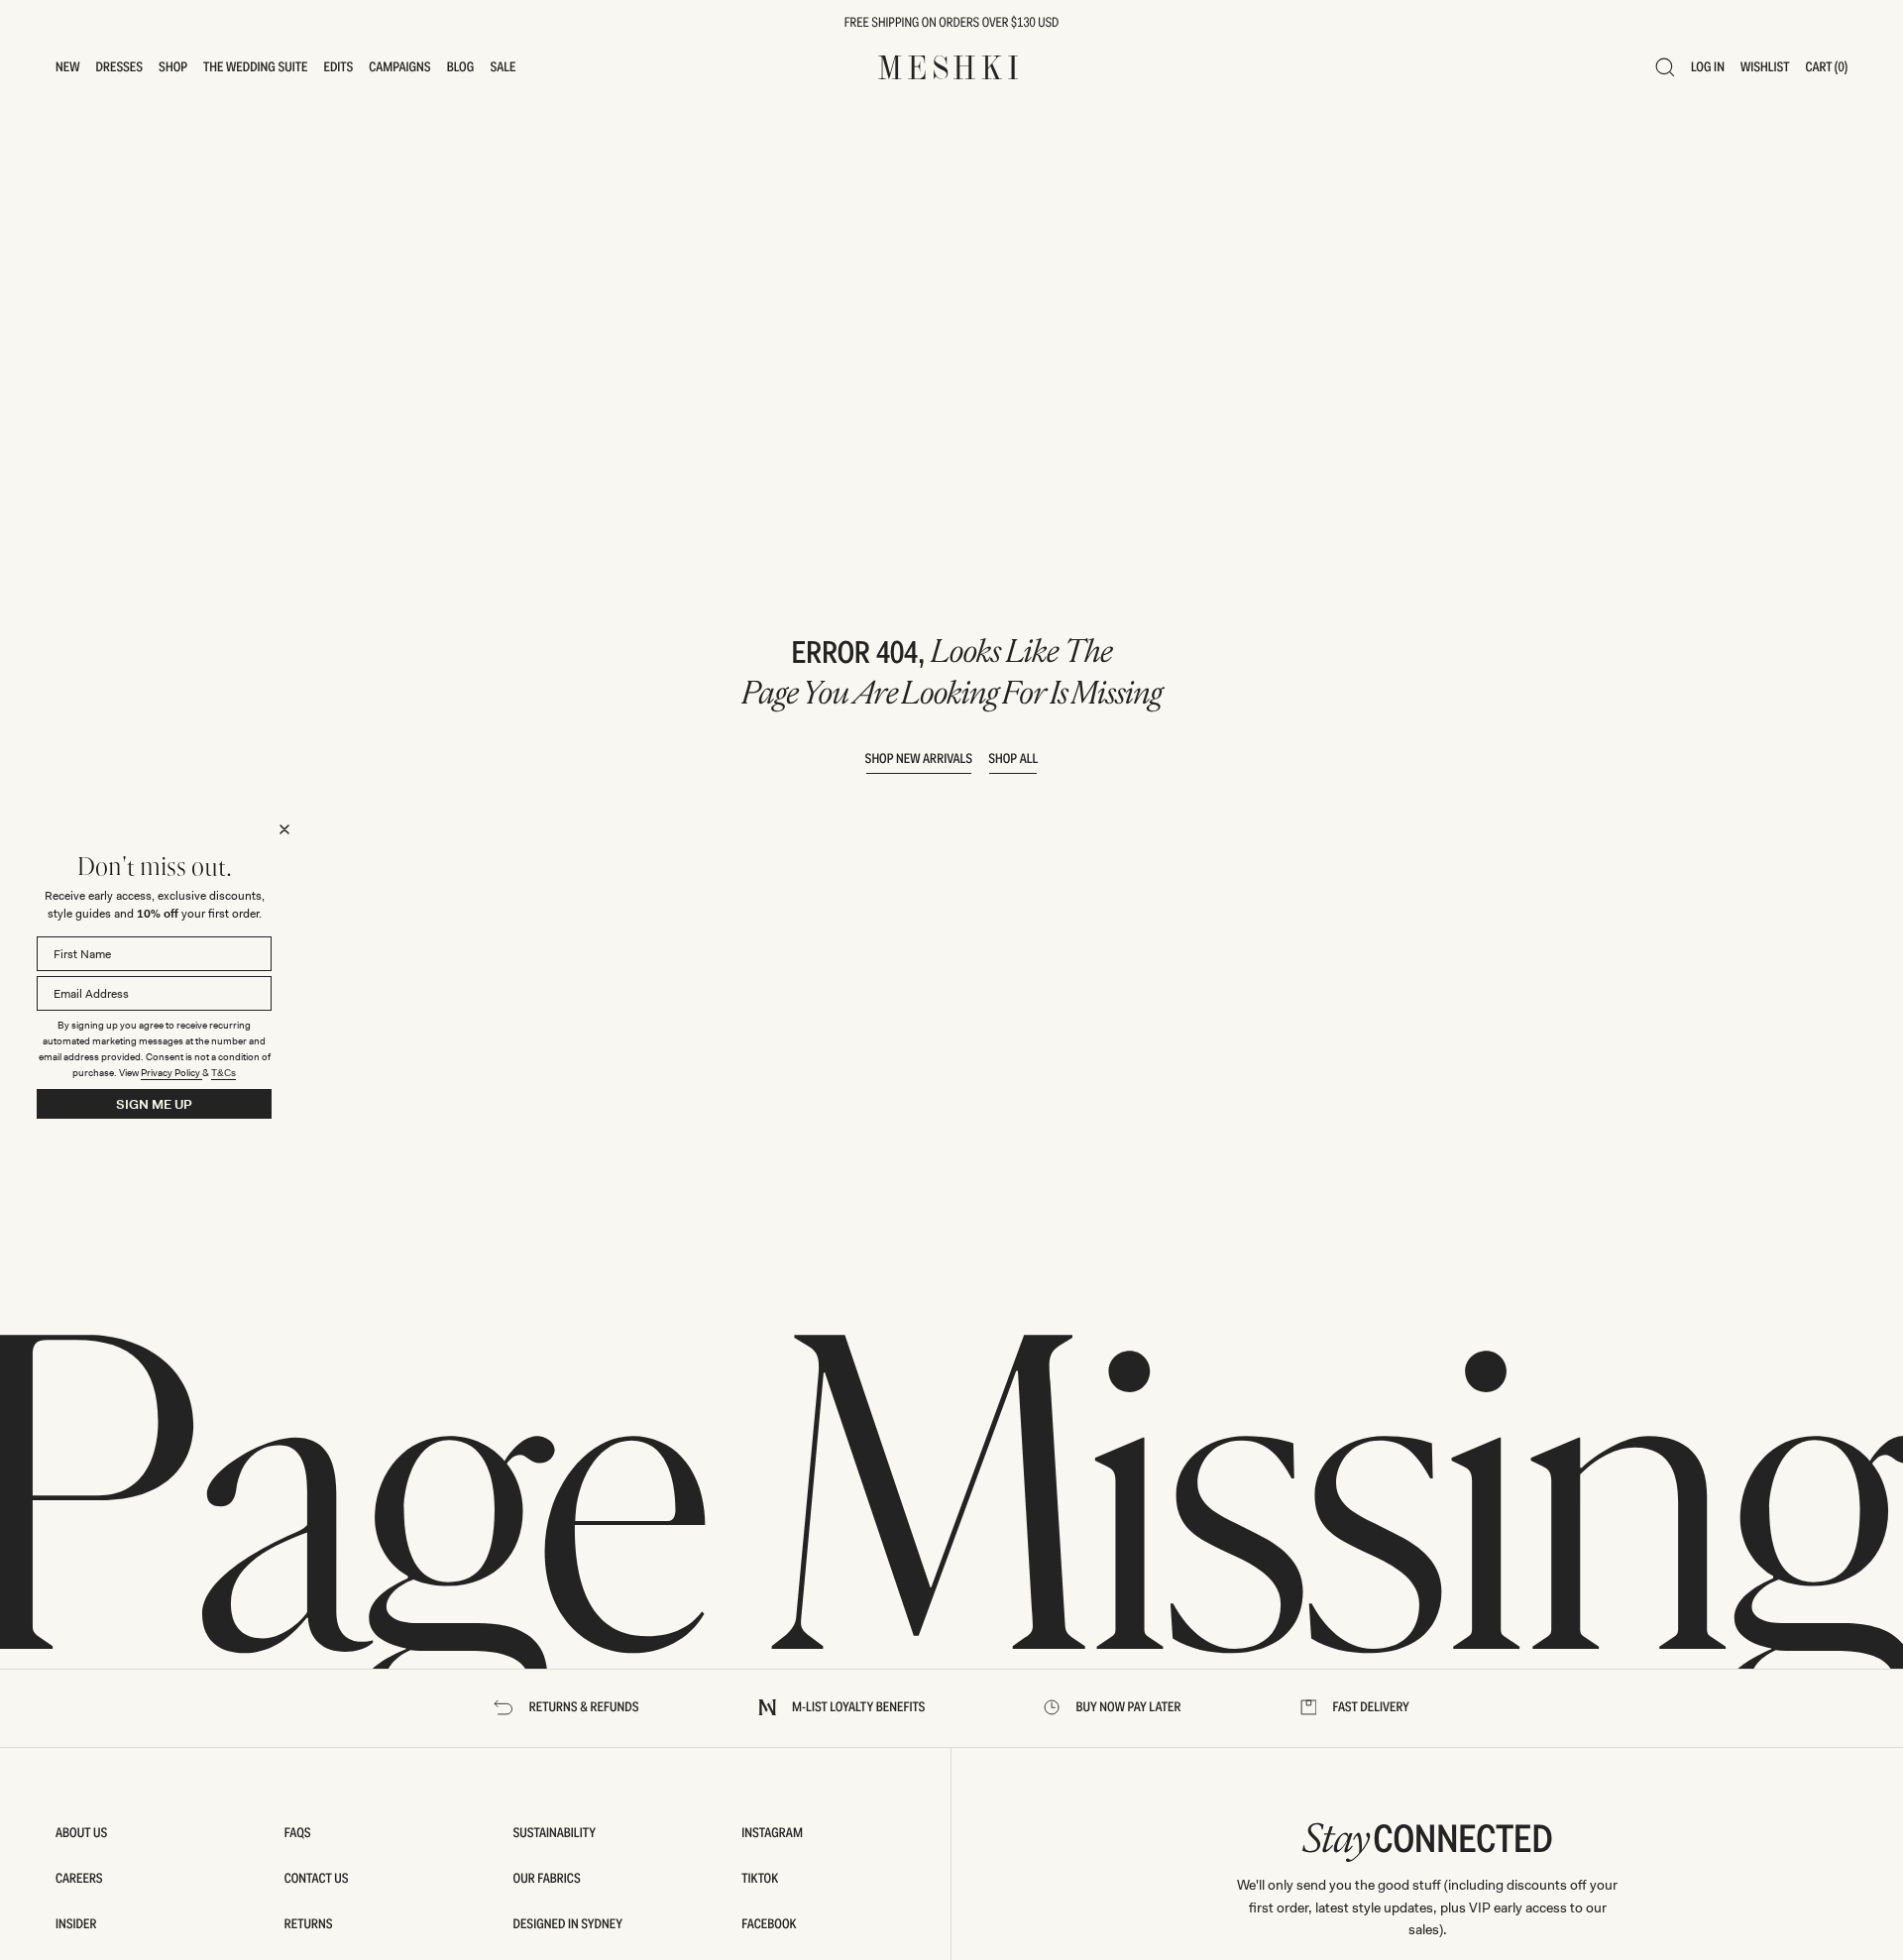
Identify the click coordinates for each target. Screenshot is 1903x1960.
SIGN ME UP (154, 1104)
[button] (68, 67)
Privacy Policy (171, 1073)
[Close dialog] (284, 829)
